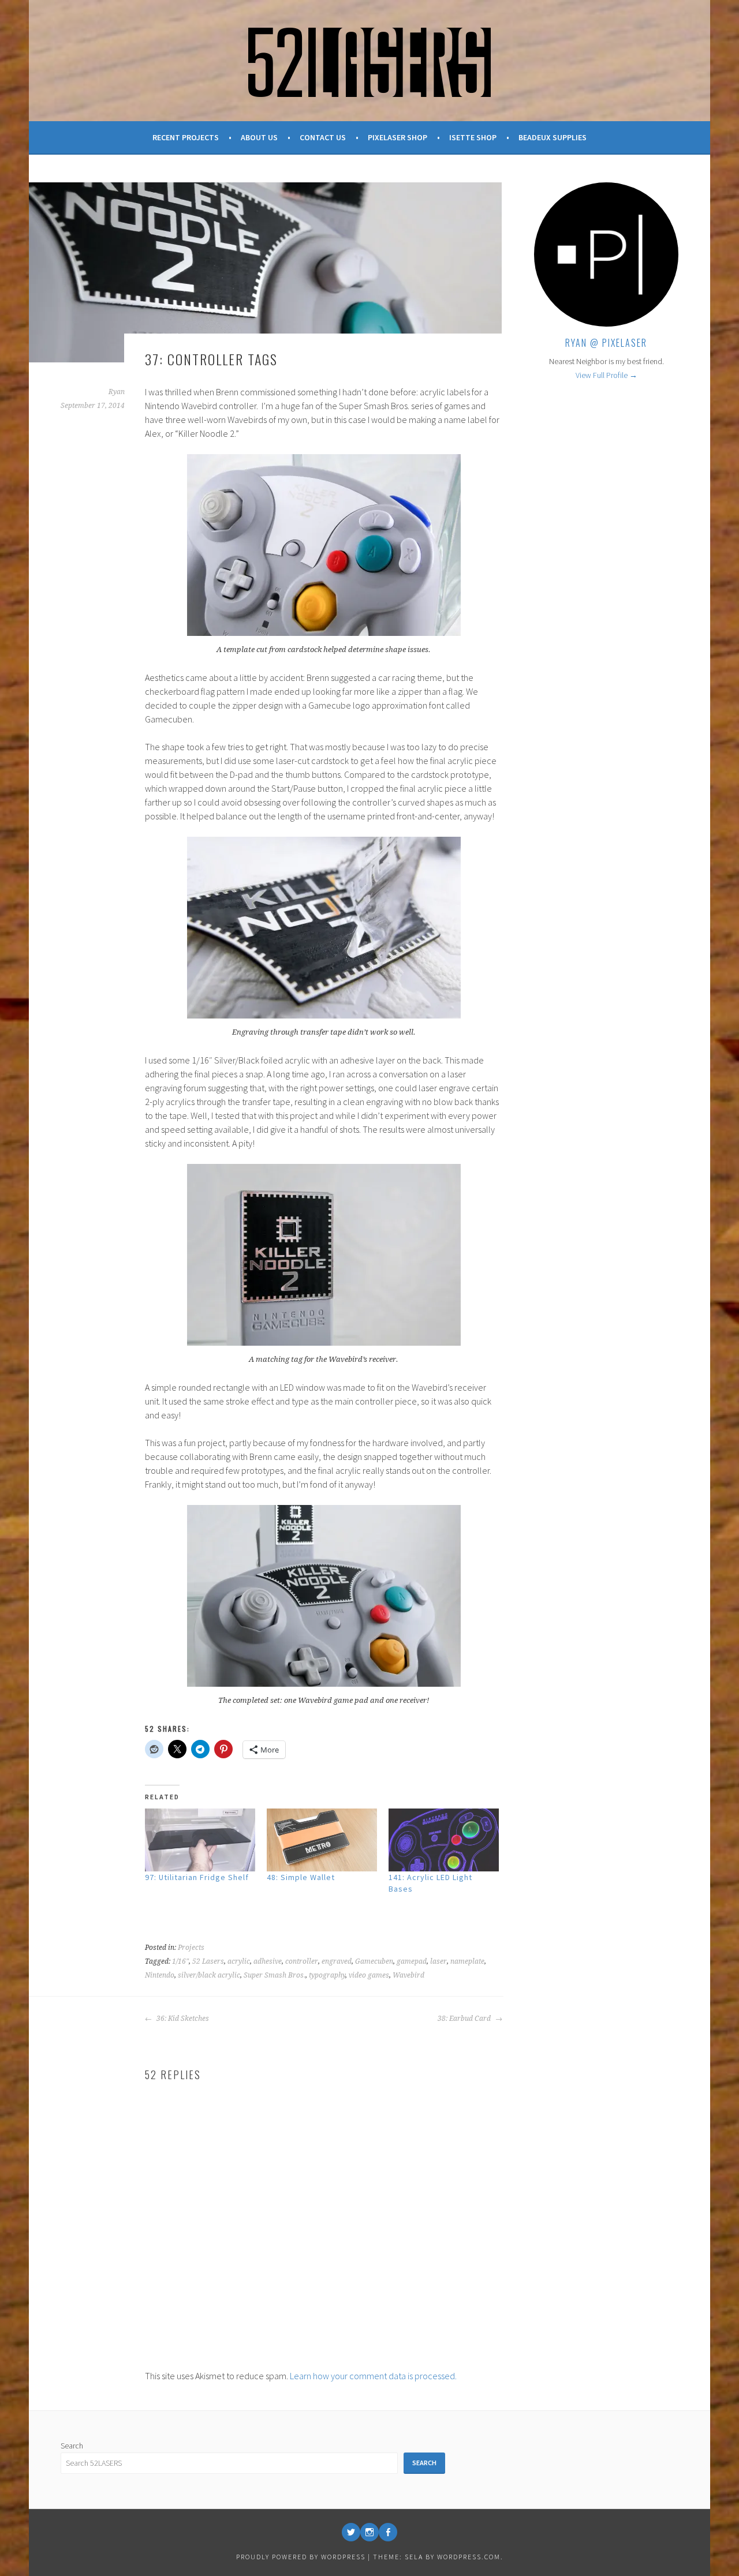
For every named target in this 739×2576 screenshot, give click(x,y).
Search (72, 2446)
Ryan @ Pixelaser (606, 343)
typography (327, 1975)
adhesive (268, 1961)
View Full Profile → (606, 375)
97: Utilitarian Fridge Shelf (197, 1877)
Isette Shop (473, 137)
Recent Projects (186, 137)
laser (438, 1961)
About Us (259, 137)
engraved (337, 1961)
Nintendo (160, 1975)
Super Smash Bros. (275, 1975)
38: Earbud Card (465, 2019)
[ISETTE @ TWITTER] (351, 2532)
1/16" (180, 1961)
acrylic (239, 1961)
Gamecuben (374, 1961)
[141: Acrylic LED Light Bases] (444, 1840)
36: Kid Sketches (182, 2019)
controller (302, 1961)
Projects (191, 1948)
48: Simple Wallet (301, 1877)
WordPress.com (469, 2557)
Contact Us (323, 137)
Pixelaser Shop (398, 137)
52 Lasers (208, 1961)
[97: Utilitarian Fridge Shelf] (200, 1840)
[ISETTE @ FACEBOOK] (388, 2532)
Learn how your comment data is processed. (373, 2376)
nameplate (467, 1961)
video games (369, 1975)
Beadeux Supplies (553, 137)
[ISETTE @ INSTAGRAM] (369, 2532)
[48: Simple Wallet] (322, 1840)
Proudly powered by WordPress (301, 2557)
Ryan (117, 392)
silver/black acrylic (209, 1975)
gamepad (412, 1961)
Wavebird (408, 1975)
